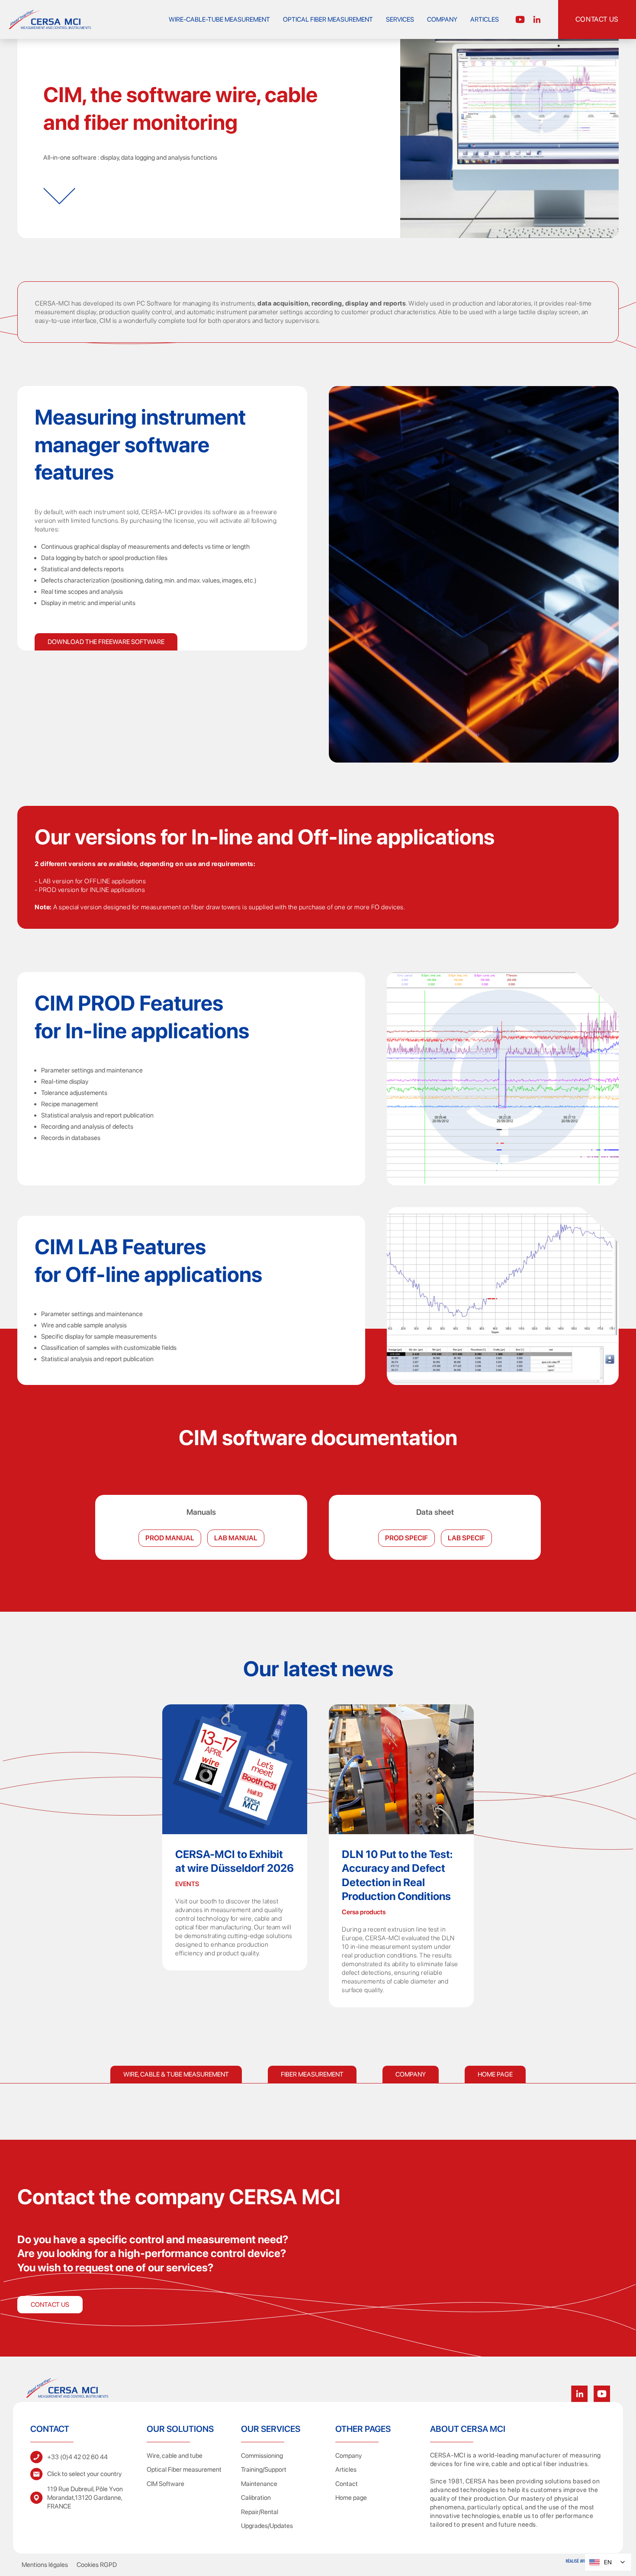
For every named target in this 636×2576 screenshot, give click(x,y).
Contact (347, 2484)
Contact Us (50, 2305)
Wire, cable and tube (175, 2456)
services (400, 19)
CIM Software (165, 2484)
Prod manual (170, 1538)
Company (442, 19)
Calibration (256, 2498)
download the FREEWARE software (106, 642)
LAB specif (466, 1538)
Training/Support (264, 2470)
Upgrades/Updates (267, 2526)
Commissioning (262, 2456)
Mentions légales (45, 2565)
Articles (485, 19)
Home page (495, 2074)
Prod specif (406, 1538)
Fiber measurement (312, 2074)
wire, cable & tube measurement (176, 2074)
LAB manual (236, 1538)
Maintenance (259, 2484)
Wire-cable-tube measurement (219, 19)
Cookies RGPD (97, 2565)
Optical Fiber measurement (328, 19)
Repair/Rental (260, 2512)
